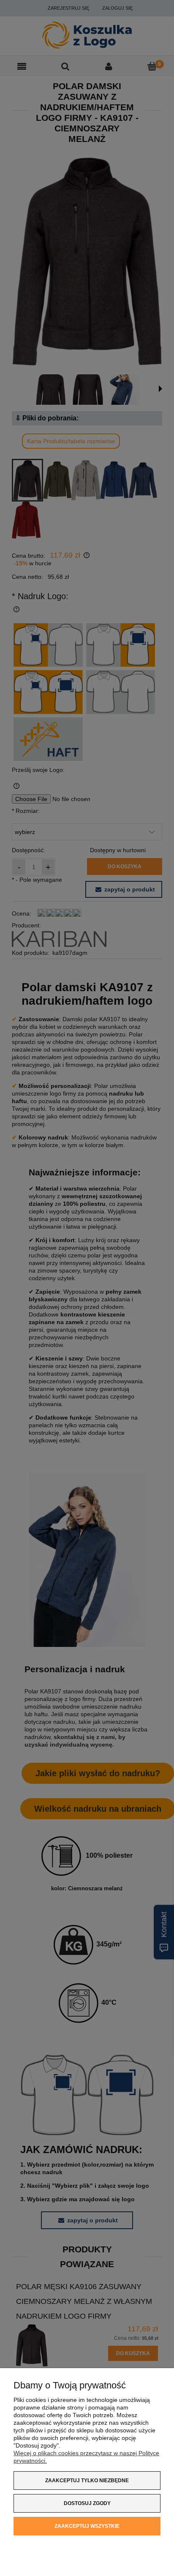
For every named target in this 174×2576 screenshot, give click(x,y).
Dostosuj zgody (87, 2503)
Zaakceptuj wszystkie (87, 2526)
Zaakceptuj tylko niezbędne (87, 2481)
